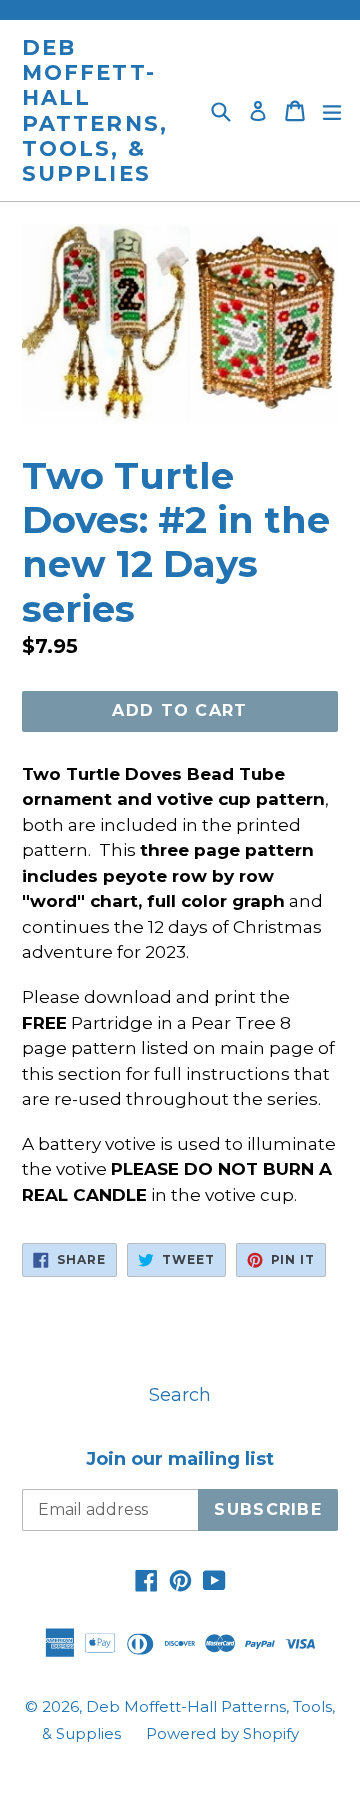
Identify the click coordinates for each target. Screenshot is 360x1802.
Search (180, 1395)
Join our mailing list (180, 1459)
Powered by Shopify (222, 1733)
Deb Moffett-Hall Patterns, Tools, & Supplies (95, 110)
